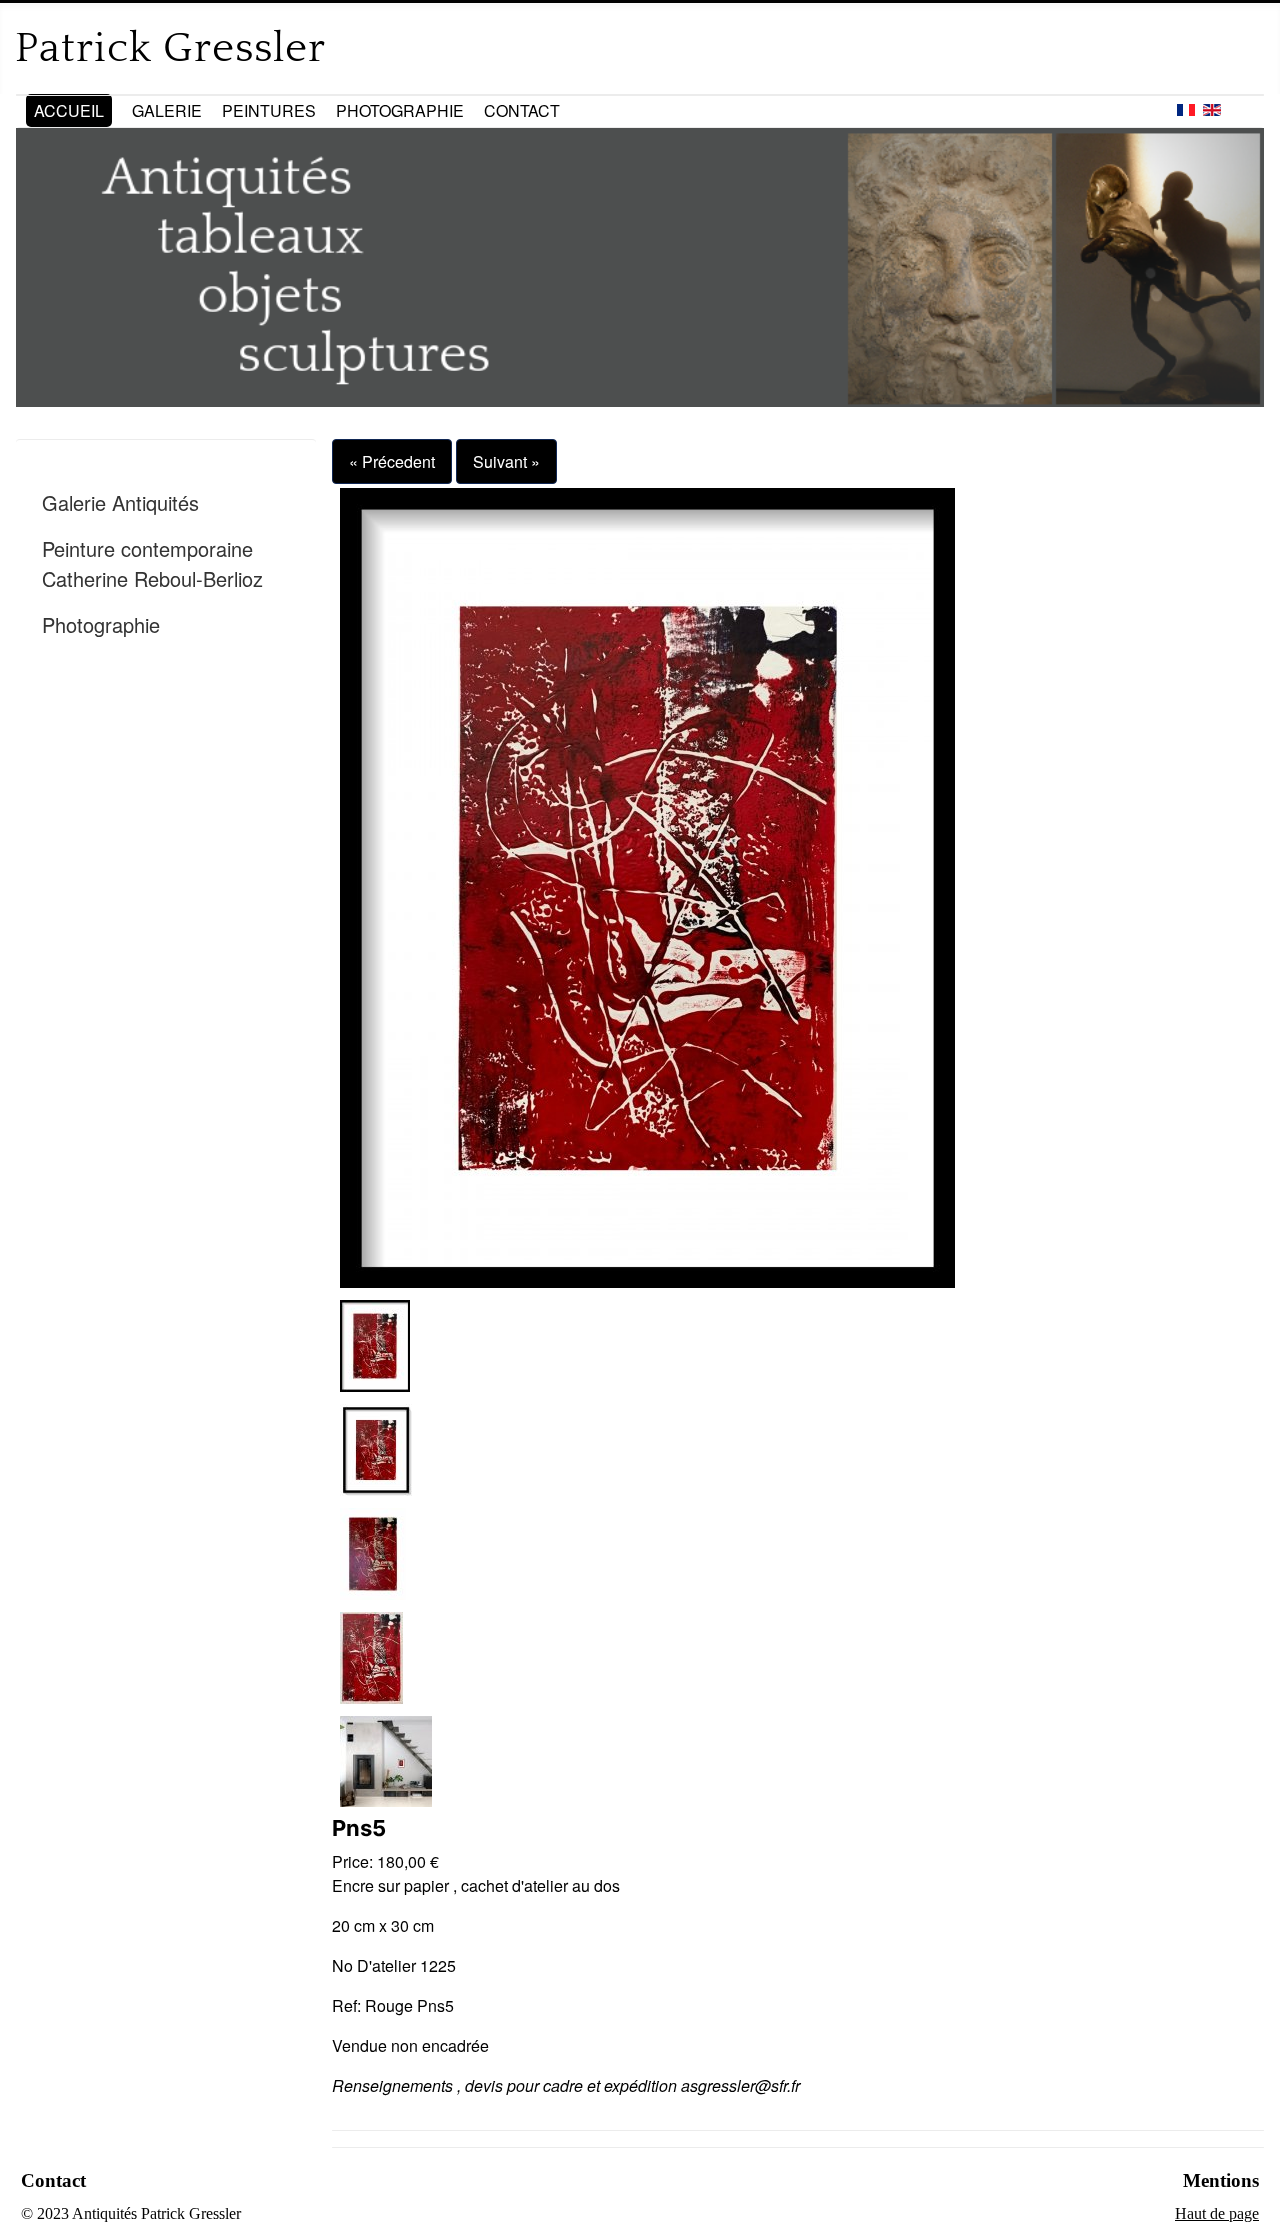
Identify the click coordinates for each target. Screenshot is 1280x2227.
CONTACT (522, 110)
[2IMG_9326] (376, 1447)
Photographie (101, 624)
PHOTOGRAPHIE (400, 110)
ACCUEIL (69, 110)
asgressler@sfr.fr (740, 2085)
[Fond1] (386, 1759)
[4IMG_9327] (371, 1655)
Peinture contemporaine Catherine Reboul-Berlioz (152, 563)
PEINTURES (269, 110)
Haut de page (1217, 2213)
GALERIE (167, 110)
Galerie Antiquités (120, 502)
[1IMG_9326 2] (647, 885)
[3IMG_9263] (373, 1551)
